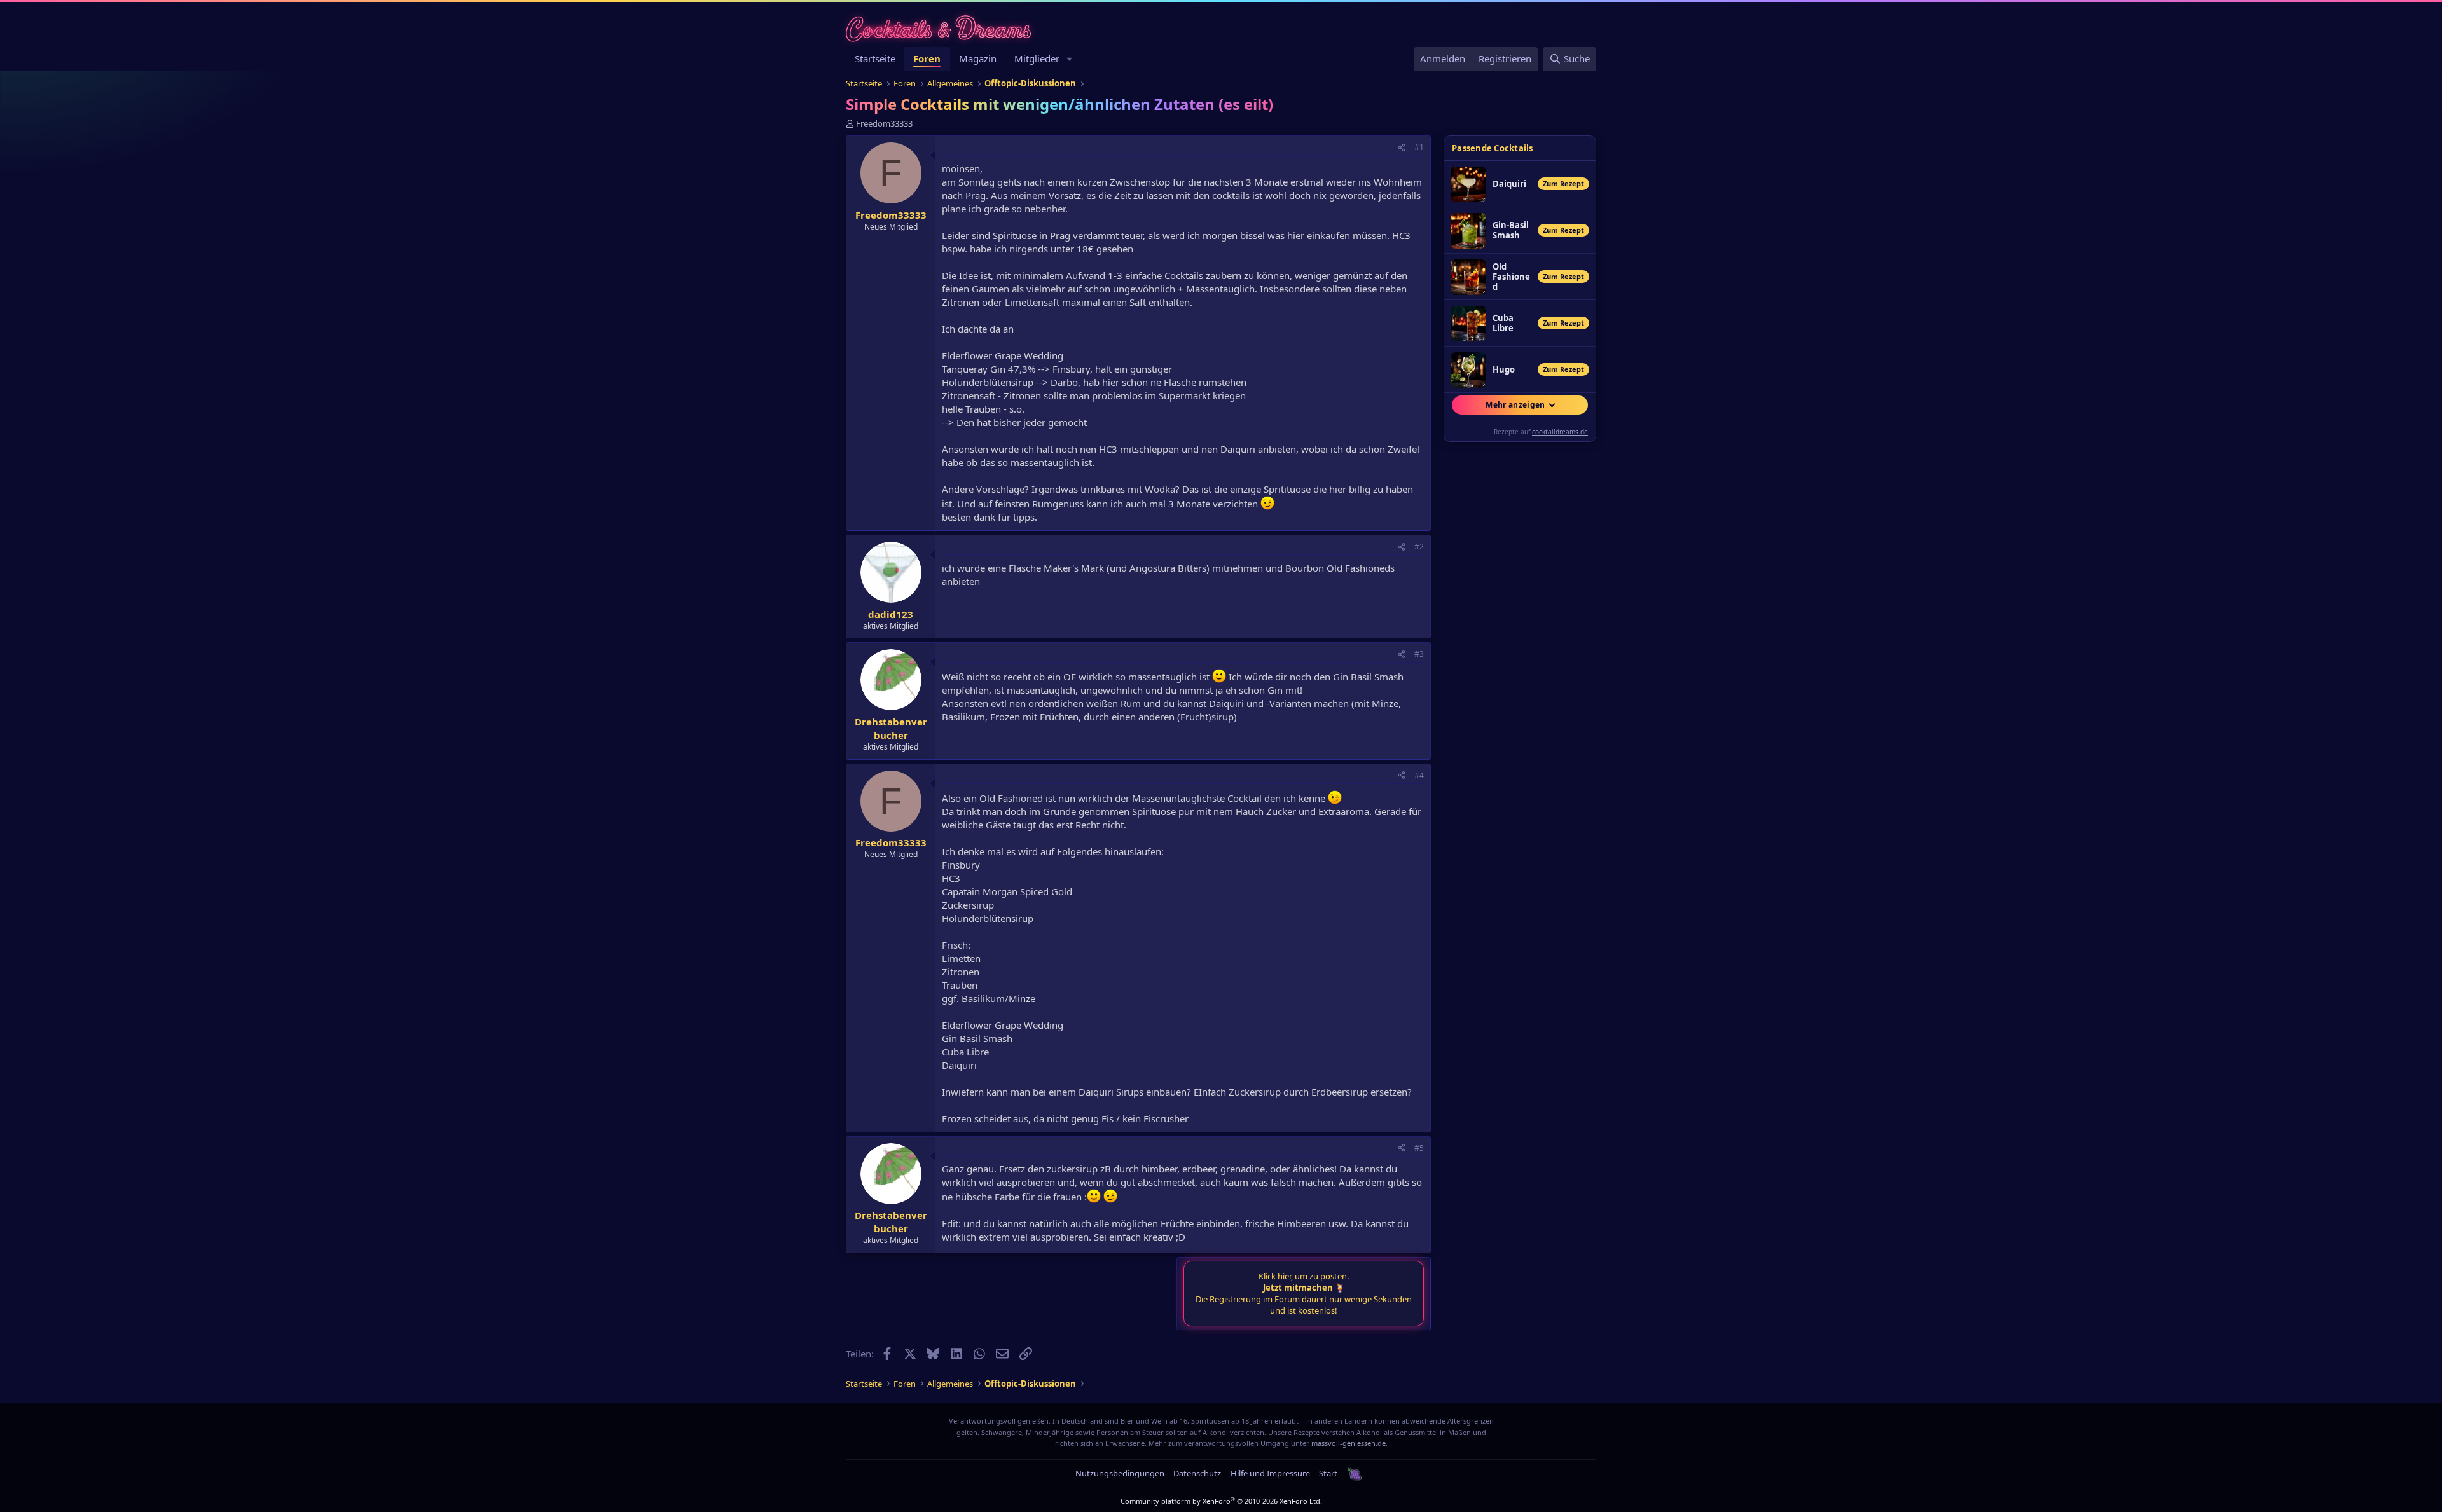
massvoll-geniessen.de (1349, 1443)
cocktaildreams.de (1560, 432)
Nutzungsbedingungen (1120, 1473)
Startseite (875, 58)
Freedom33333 (884, 123)
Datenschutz (1197, 1473)
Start (1328, 1473)
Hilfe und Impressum (1270, 1473)
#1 (1419, 147)
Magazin (978, 58)
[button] (1070, 59)
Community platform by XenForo (1221, 1501)
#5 (1419, 1148)
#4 (1419, 775)
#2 (1419, 546)
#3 (1419, 654)
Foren (927, 58)
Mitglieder (1037, 58)
